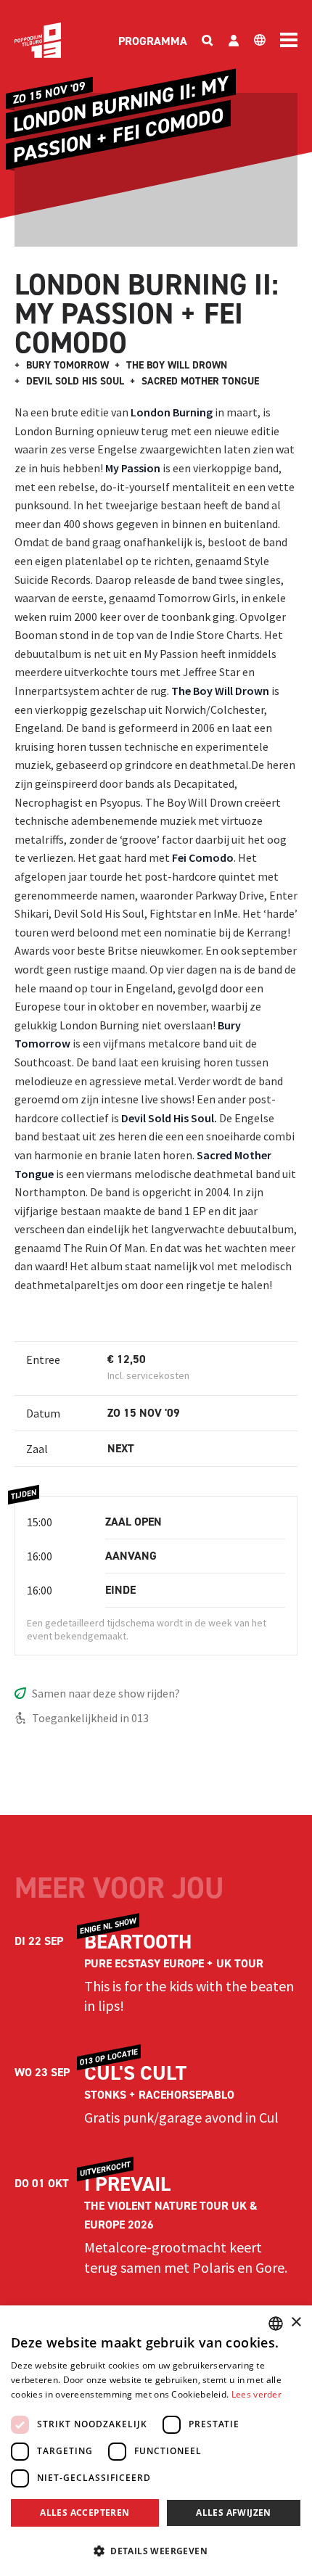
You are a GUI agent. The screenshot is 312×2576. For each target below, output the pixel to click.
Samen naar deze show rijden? (106, 1693)
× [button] (296, 2322)
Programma (153, 41)
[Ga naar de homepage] (38, 40)
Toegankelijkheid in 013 (90, 1718)
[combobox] (276, 2324)
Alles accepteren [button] (85, 2513)
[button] (156, 2551)
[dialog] (156, 2441)
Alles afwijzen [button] (234, 2513)
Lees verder (256, 2394)
